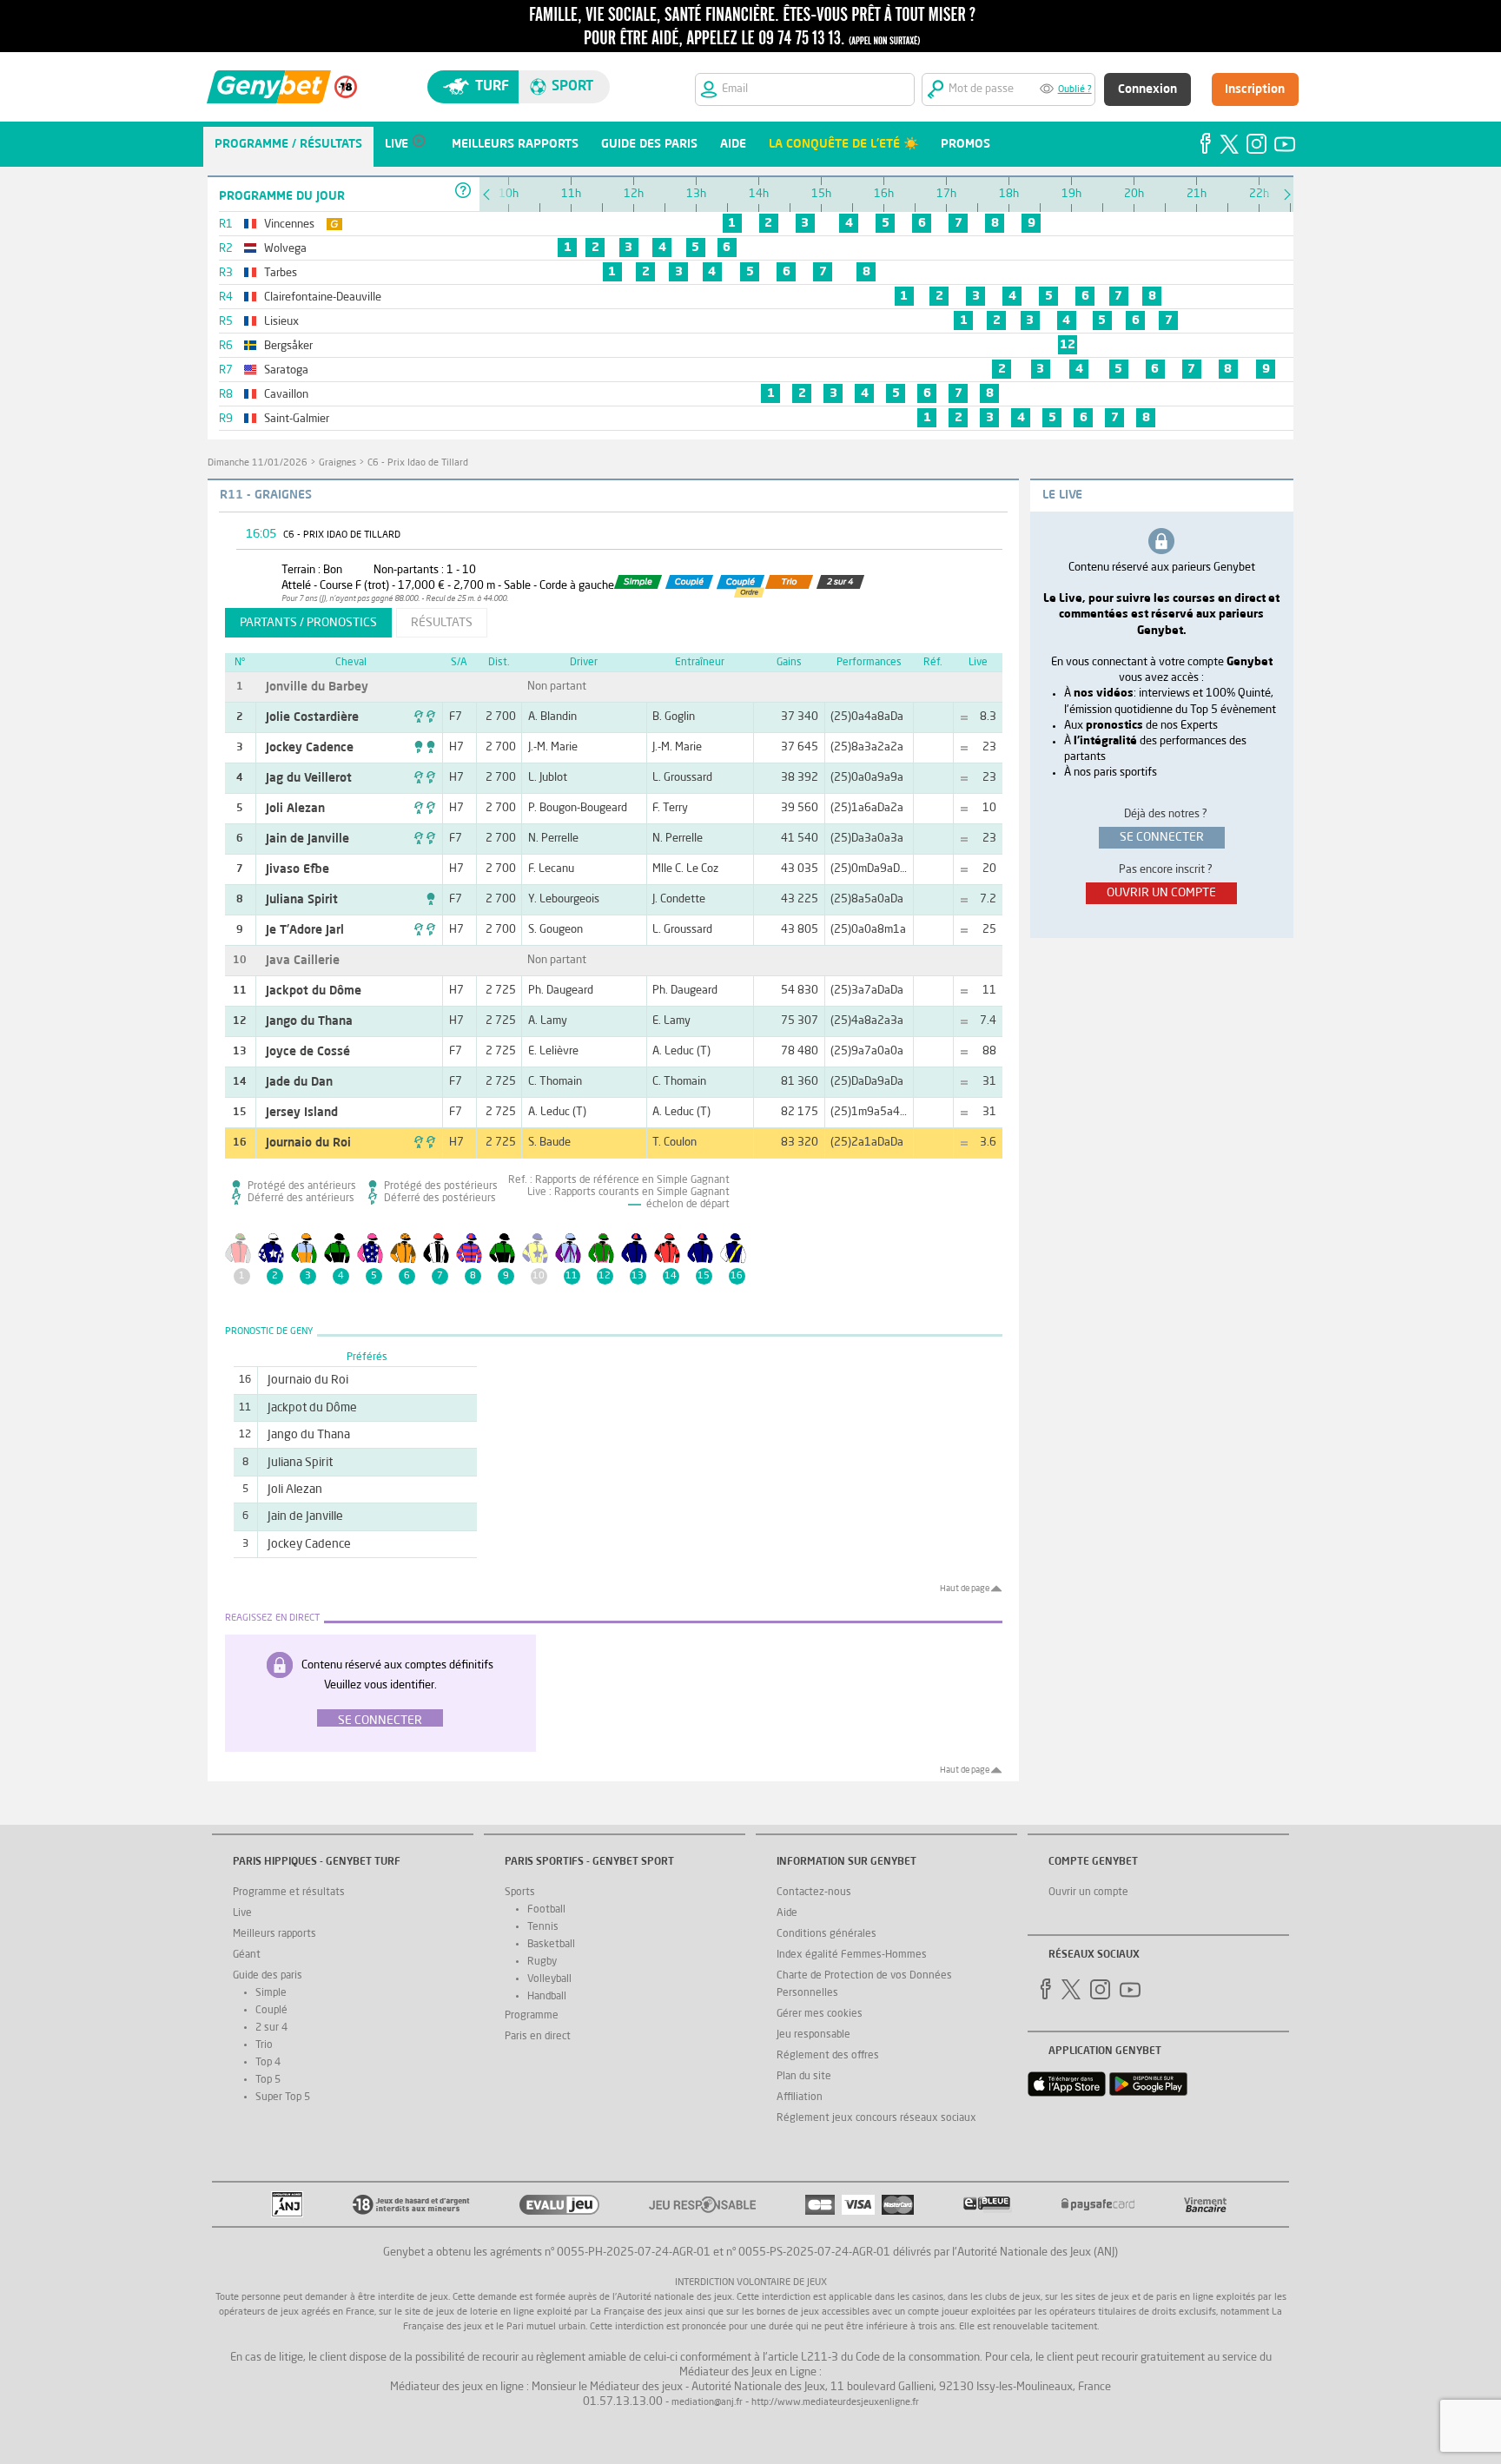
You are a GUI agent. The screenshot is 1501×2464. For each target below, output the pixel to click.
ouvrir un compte (1161, 893)
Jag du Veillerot (309, 778)
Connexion (1147, 89)
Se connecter (380, 1721)
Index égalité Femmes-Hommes (852, 1955)
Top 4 (268, 2063)
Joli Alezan (295, 809)
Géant (247, 1955)
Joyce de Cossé (308, 1052)
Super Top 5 (283, 2097)
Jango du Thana (309, 1021)
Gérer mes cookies (820, 2014)
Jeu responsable (813, 2035)
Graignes (337, 463)
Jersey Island (302, 1113)
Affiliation (800, 2097)
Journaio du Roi (308, 1143)
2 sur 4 (271, 2028)
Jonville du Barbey (317, 687)
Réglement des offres (828, 2056)
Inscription (1255, 89)
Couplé (271, 2011)
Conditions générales (827, 1934)
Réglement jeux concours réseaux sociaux (876, 2118)
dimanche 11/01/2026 (258, 463)
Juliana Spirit (302, 900)
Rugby (542, 1962)
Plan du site (804, 2077)
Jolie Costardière (312, 717)
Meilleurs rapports (274, 1934)
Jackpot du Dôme (314, 991)
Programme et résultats (289, 1893)
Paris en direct (538, 2037)
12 (1068, 345)
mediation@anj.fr (707, 2403)
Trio (264, 2045)
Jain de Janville (307, 839)
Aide (787, 1913)
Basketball (551, 1945)
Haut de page (965, 1589)
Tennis (543, 1927)
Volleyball (549, 1979)
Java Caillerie (303, 961)
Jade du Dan (299, 1082)
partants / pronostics (308, 623)
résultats (442, 623)
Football (546, 1910)
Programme (532, 2016)
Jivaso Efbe (298, 869)
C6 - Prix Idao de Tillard (418, 463)
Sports (520, 1893)
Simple (271, 1993)
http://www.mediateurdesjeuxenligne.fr (835, 2403)
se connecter (1162, 837)
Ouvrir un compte (1088, 1893)
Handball (547, 1997)
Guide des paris (268, 1976)
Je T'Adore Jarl (305, 930)
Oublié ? (1075, 90)
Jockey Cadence (310, 748)
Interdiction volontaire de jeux (751, 2283)
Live (242, 1913)
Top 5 (268, 2080)
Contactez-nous (814, 1893)
